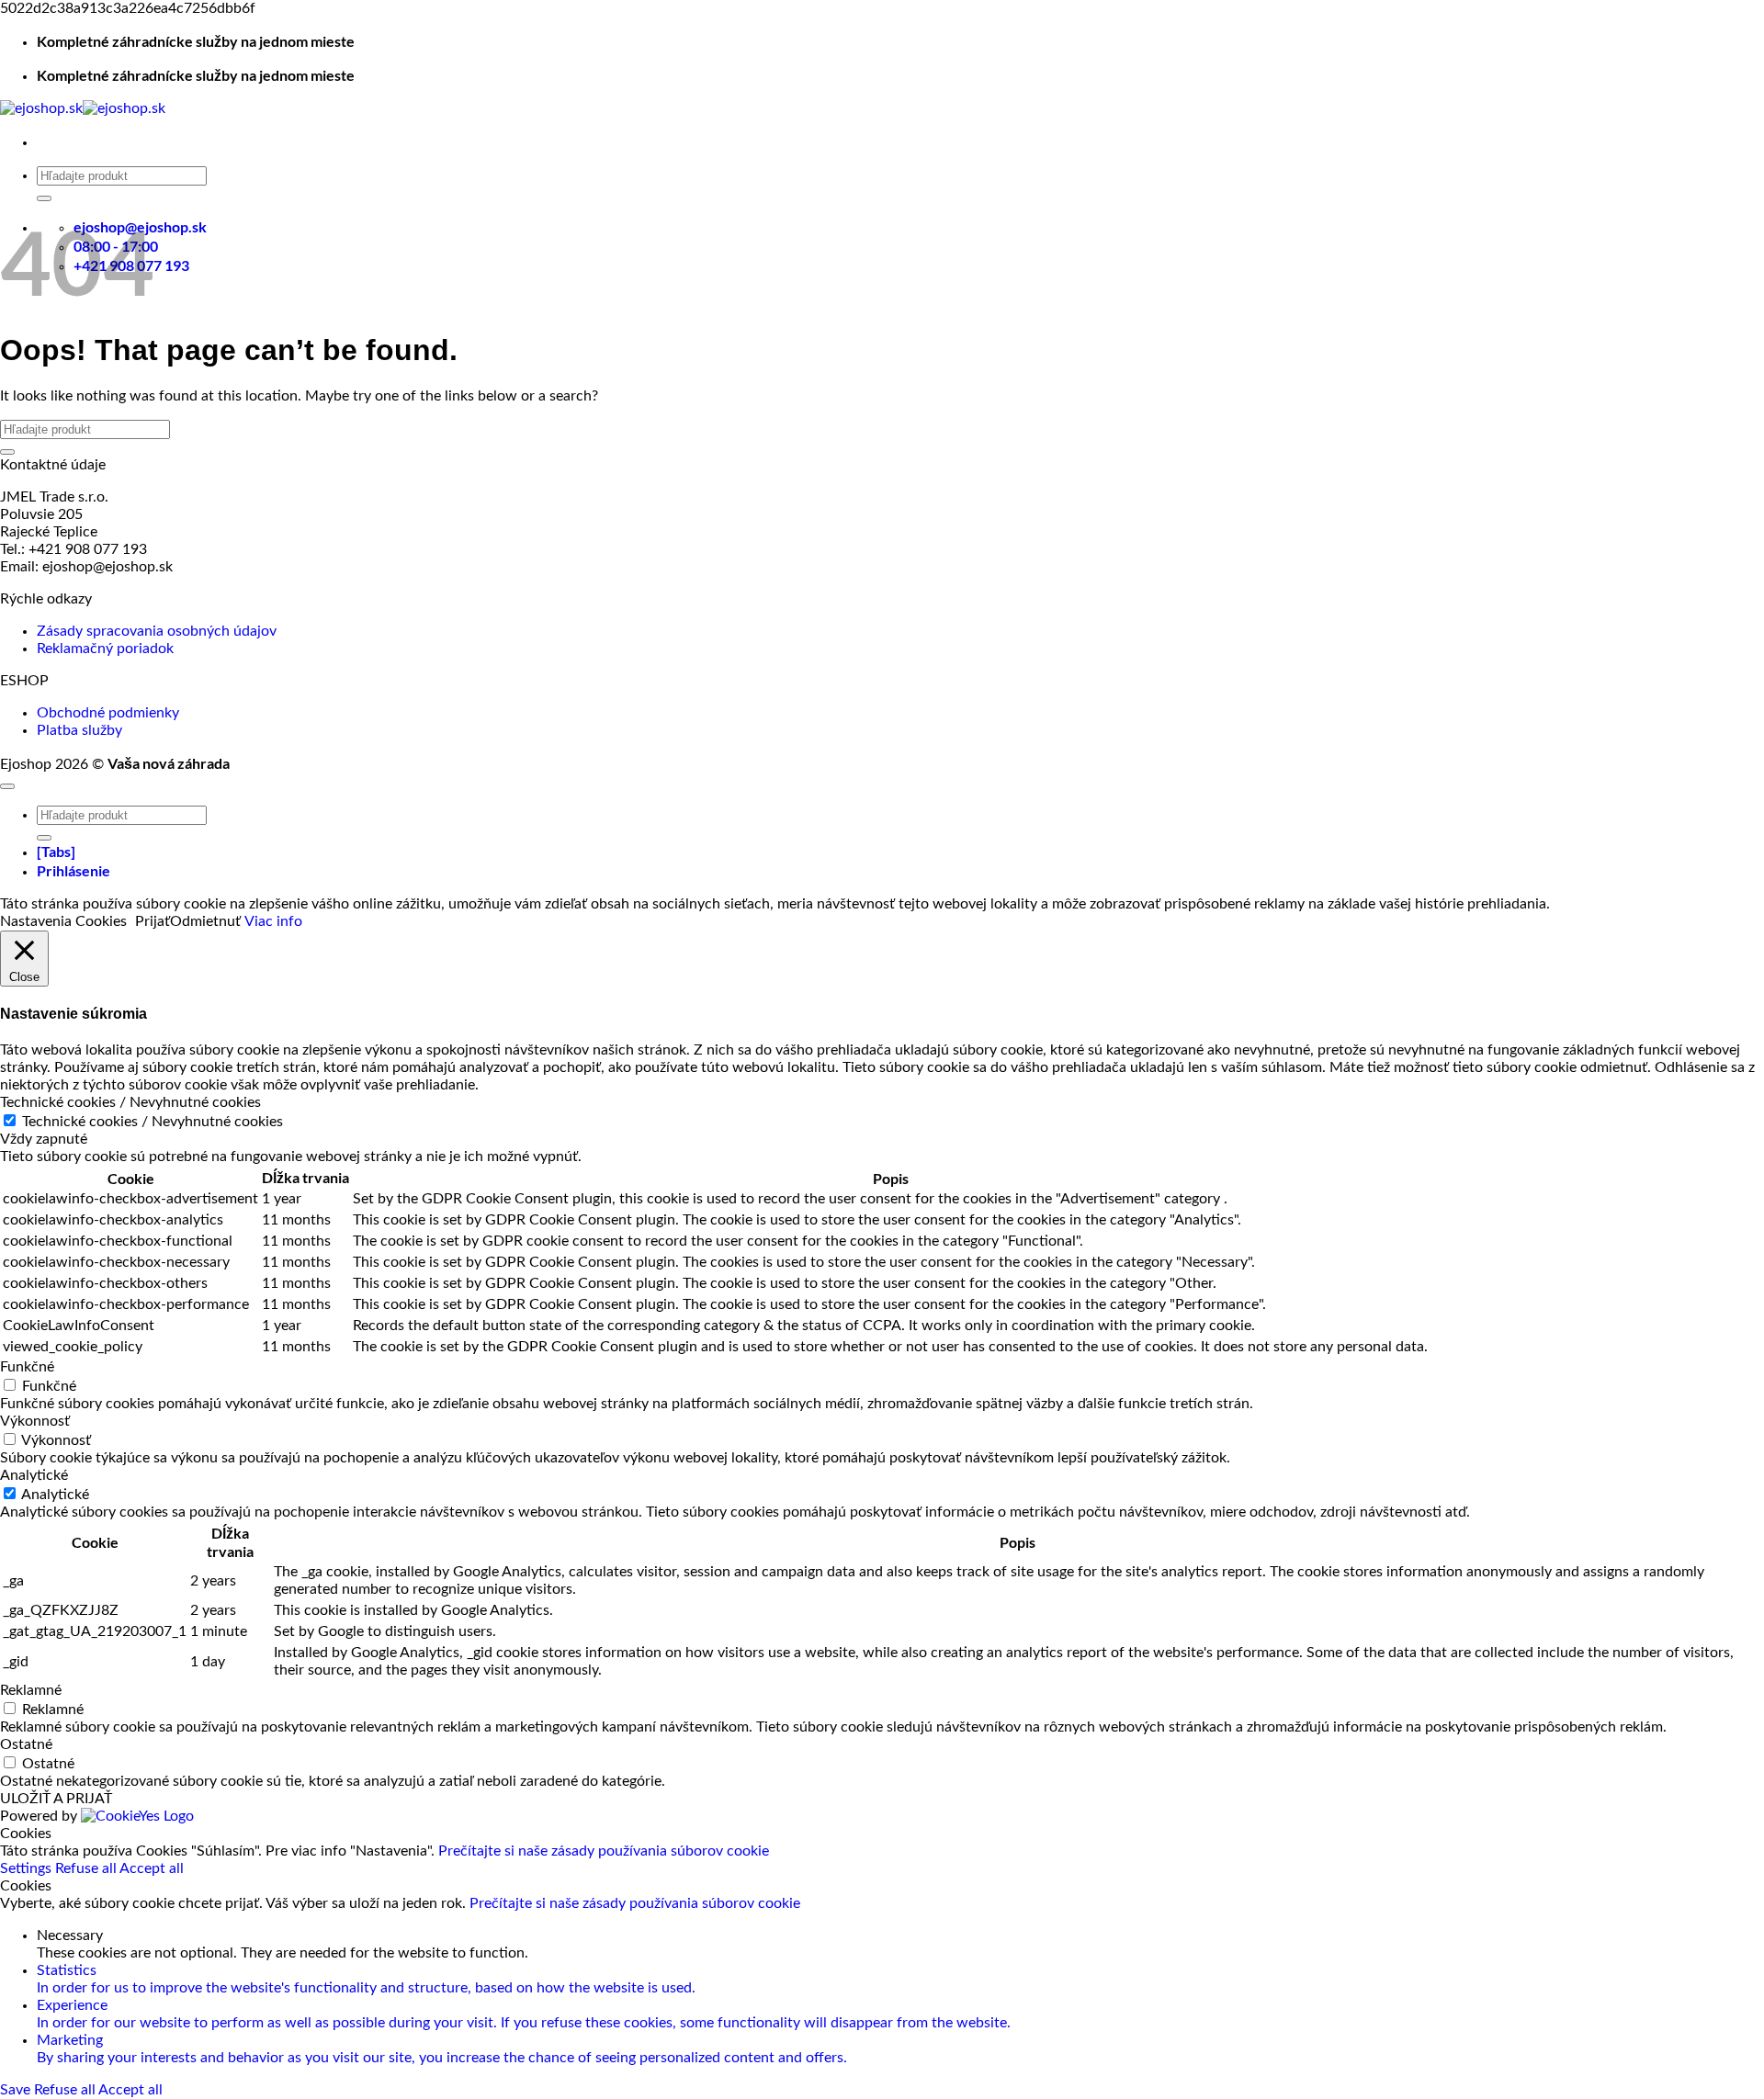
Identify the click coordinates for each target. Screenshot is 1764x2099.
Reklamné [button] (31, 1690)
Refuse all (87, 1868)
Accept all (152, 1868)
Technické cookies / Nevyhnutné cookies (153, 1122)
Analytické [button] (34, 1475)
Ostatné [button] (26, 1744)
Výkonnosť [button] (35, 1421)
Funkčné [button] (27, 1367)
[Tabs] (56, 851)
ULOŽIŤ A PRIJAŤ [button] (56, 1799)
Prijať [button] (153, 921)
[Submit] (44, 198)
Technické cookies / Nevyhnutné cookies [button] (130, 1102)
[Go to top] (7, 786)
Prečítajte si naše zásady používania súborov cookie (604, 1851)
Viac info (273, 921)
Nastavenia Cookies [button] (63, 921)
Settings (28, 1868)
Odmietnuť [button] (205, 921)
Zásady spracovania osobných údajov (157, 631)
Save (17, 2090)
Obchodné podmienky (108, 713)
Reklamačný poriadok (105, 649)
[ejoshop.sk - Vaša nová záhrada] (83, 108)
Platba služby (79, 730)
